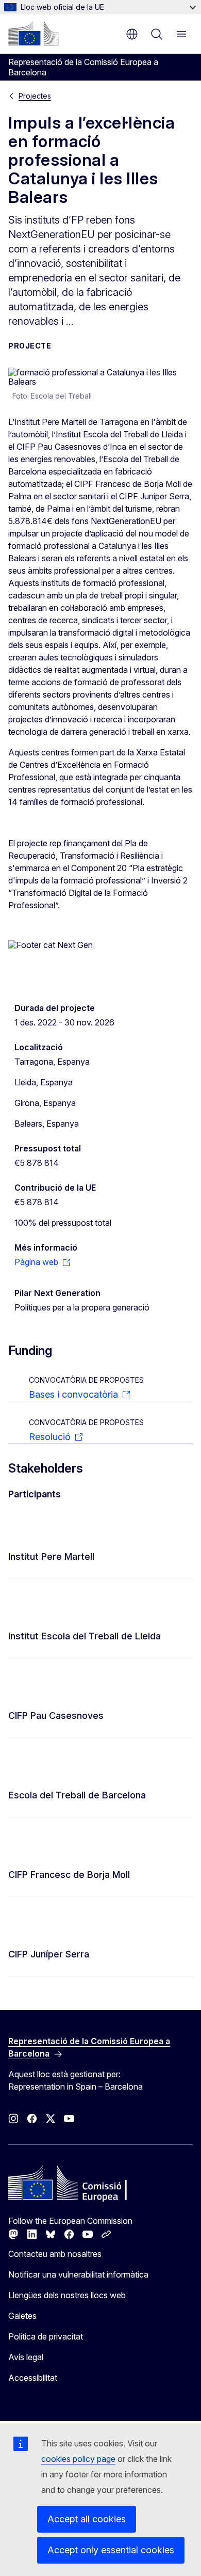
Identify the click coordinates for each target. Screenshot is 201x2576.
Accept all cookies (87, 2519)
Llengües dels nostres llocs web (67, 2295)
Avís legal (26, 2357)
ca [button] (132, 34)
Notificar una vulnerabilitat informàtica (78, 2274)
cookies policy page (78, 2459)
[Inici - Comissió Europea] (33, 33)
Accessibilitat (33, 2378)
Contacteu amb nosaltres (55, 2254)
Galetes (22, 2316)
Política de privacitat (46, 2336)
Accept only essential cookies (111, 2550)
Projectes (35, 96)
